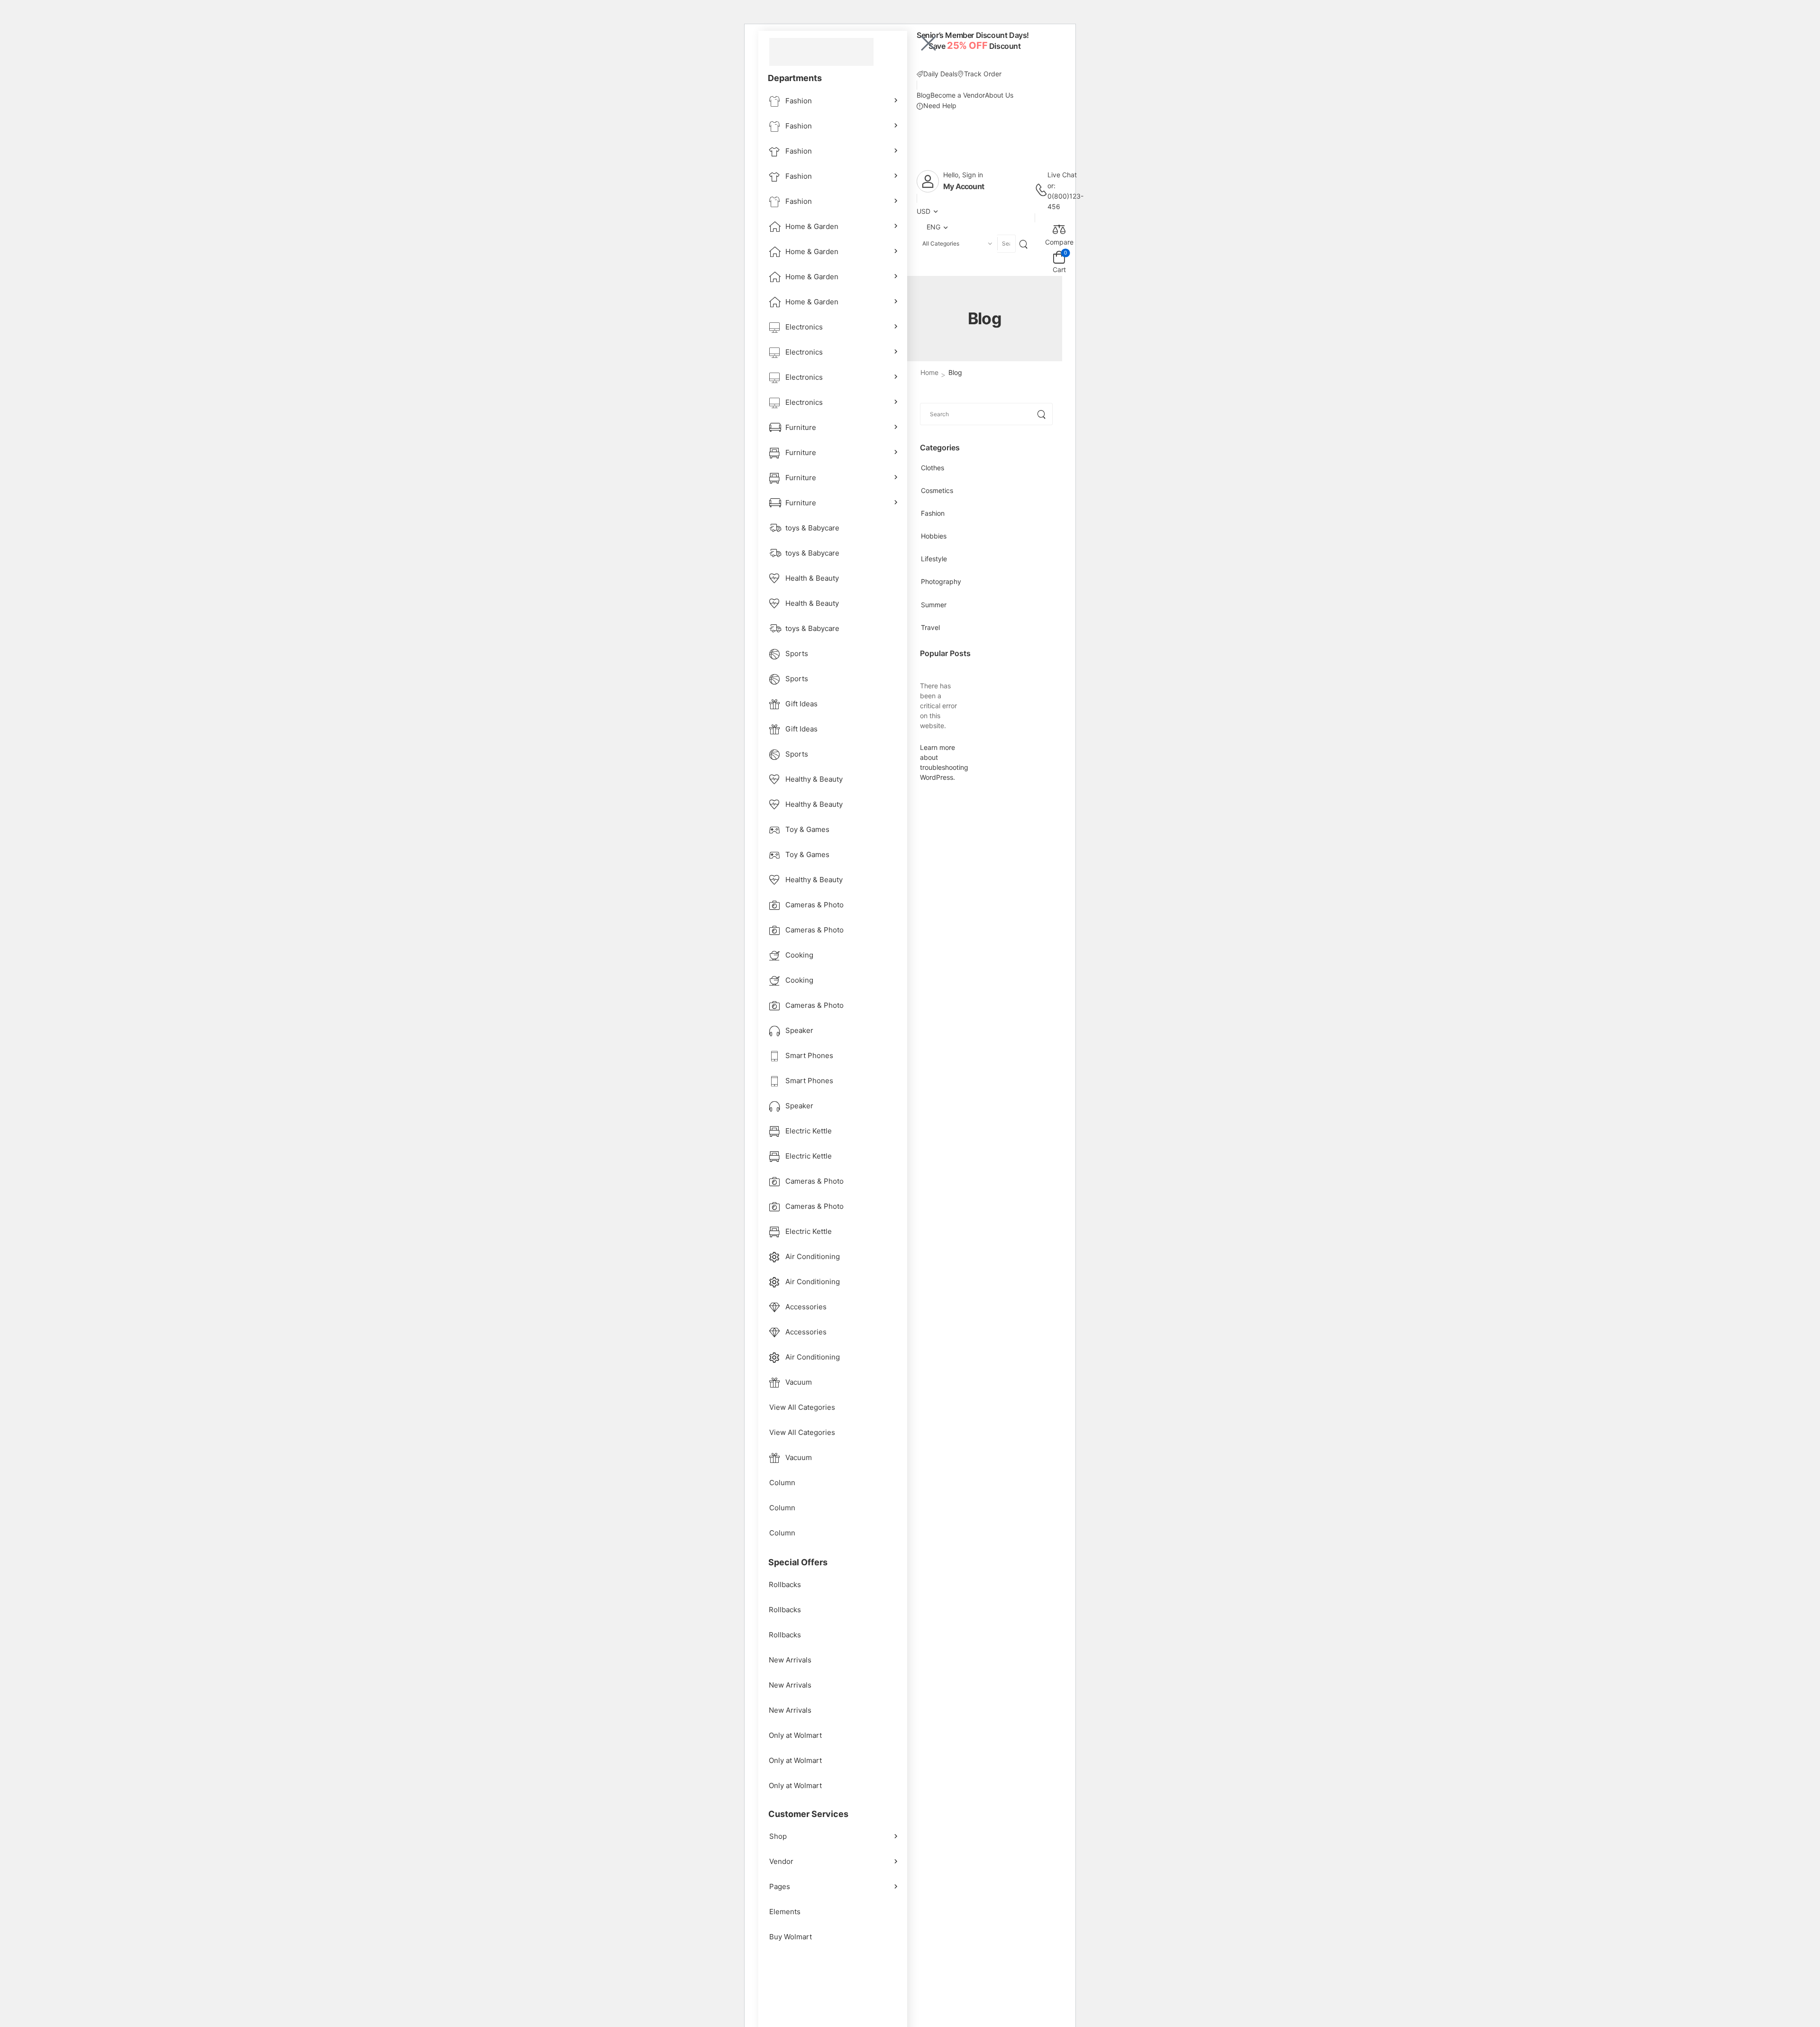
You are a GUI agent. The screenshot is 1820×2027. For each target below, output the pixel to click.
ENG (933, 227)
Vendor (781, 1861)
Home (929, 372)
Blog (924, 95)
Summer (934, 605)
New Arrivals (790, 1660)
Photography (941, 581)
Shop (778, 1836)
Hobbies (934, 536)
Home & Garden (812, 226)
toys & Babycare (812, 528)
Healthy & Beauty (814, 779)
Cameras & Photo (814, 905)
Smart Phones (809, 1055)
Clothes (933, 468)
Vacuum (799, 1382)
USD (924, 211)
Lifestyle (934, 559)
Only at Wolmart (795, 1735)
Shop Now (953, 60)
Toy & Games (807, 829)
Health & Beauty (812, 578)
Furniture (801, 427)
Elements (785, 1912)
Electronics (804, 327)
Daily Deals (940, 74)
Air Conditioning (813, 1256)
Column (782, 1483)
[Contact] (1041, 191)
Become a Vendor (958, 95)
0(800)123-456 (1065, 201)
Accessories (806, 1307)
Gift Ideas (801, 704)
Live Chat (1062, 175)
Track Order (983, 74)
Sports (797, 653)
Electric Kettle (809, 1131)
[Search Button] (1025, 243)
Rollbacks (785, 1584)
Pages (780, 1886)
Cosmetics (937, 490)
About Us (999, 95)
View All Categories (802, 1407)
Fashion (799, 101)
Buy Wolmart (791, 1937)
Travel (930, 627)
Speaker (799, 1030)
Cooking (799, 955)
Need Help (940, 105)
